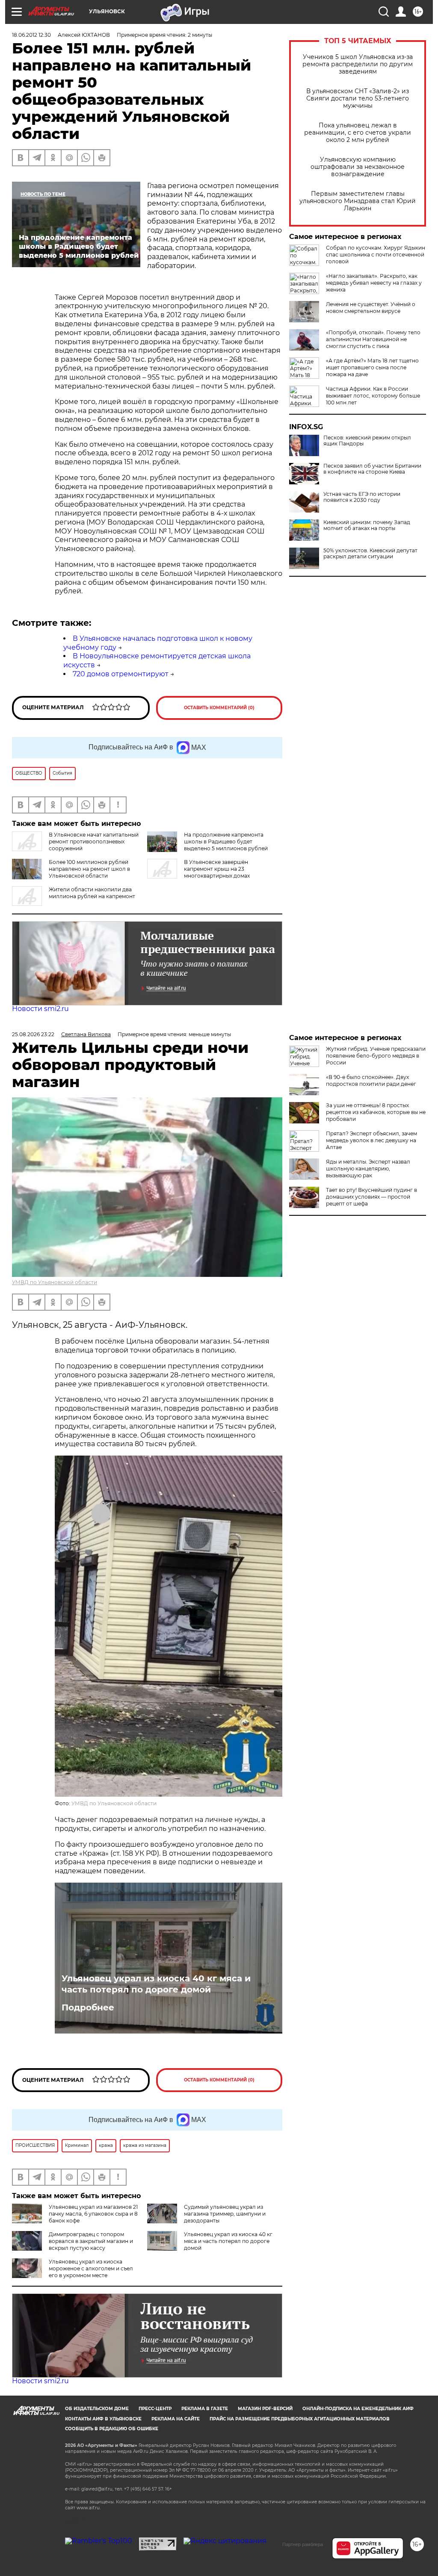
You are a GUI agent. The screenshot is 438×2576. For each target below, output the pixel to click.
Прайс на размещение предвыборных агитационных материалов (300, 2419)
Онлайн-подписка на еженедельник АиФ (358, 2409)
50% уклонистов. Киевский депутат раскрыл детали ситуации (370, 554)
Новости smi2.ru (40, 1009)
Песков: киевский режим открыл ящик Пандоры (367, 441)
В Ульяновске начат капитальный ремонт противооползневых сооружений (94, 841)
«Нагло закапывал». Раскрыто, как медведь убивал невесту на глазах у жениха (374, 283)
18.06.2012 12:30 (31, 35)
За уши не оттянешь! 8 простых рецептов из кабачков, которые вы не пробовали (376, 1112)
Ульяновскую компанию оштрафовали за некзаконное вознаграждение (358, 167)
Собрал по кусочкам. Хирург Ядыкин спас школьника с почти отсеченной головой (376, 255)
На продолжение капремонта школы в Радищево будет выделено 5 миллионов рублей (226, 841)
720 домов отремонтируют (121, 674)
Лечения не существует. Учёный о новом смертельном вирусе (371, 308)
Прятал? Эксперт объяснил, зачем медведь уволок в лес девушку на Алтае (371, 1140)
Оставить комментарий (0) (219, 708)
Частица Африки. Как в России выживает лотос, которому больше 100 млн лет (373, 396)
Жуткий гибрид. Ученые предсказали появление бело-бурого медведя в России (376, 1056)
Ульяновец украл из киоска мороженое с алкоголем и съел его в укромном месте (91, 2268)
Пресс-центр (155, 2409)
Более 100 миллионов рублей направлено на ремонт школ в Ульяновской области (89, 869)
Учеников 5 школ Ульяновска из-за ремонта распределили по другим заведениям (358, 64)
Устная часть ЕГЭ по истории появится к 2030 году (362, 497)
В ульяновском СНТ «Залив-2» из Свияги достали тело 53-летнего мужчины (358, 99)
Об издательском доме (97, 2409)
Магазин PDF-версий (265, 2409)
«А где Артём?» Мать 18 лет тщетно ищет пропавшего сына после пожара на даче (372, 367)
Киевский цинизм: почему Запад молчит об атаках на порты (367, 525)
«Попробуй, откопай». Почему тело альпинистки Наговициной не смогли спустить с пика (373, 339)
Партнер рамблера (303, 2544)
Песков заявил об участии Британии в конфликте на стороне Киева (372, 469)
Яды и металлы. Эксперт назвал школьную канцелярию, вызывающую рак (368, 1169)
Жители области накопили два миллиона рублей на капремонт (92, 893)
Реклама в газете (205, 2409)
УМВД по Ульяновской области (55, 1282)
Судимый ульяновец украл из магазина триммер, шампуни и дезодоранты (225, 2214)
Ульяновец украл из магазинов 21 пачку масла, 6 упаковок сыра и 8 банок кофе (93, 2214)
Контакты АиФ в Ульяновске (103, 2419)
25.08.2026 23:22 (33, 1034)
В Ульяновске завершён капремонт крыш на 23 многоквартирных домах (217, 869)
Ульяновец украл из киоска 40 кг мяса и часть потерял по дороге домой (156, 1984)
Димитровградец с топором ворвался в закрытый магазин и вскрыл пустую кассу (91, 2241)
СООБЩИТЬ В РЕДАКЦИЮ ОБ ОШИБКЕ (112, 2429)
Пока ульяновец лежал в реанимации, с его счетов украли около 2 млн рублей (358, 133)
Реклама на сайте (176, 2419)
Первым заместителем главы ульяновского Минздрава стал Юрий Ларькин (358, 201)
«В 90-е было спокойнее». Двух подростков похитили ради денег (371, 1080)
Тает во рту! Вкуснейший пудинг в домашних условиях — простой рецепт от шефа (371, 1197)
